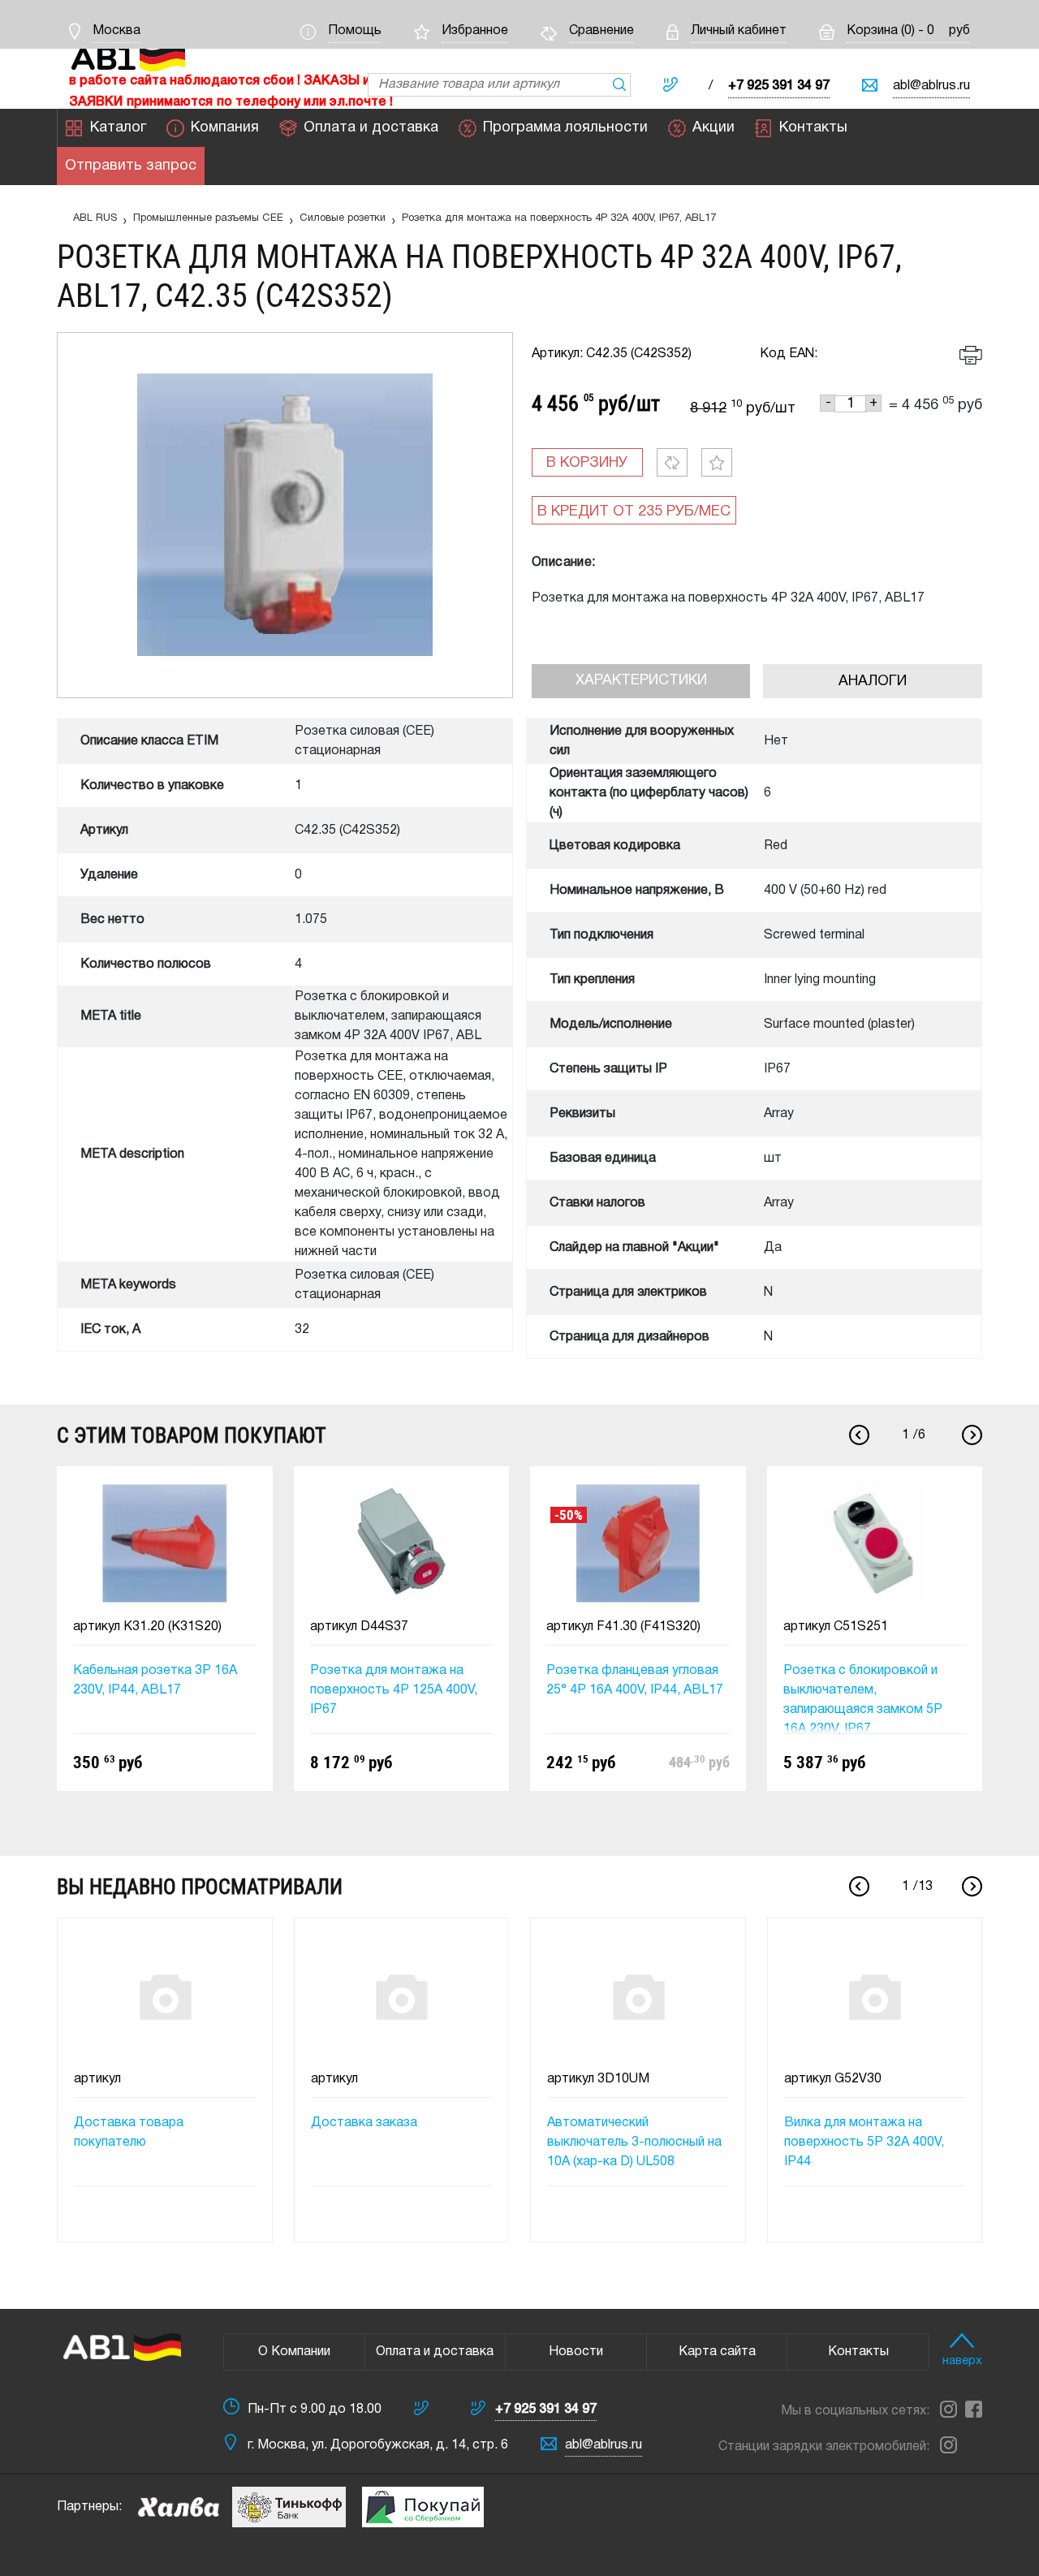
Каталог (118, 128)
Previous (859, 1435)
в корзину (587, 463)
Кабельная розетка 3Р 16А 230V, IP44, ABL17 (155, 1681)
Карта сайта (717, 2352)
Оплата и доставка (371, 128)
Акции (714, 128)
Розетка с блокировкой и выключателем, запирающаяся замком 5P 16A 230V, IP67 (863, 1700)
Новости (576, 2352)
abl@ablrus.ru (931, 86)
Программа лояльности (565, 128)
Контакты (813, 128)
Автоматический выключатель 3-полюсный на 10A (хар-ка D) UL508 (634, 2142)
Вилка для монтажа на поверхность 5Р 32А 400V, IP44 (864, 2142)
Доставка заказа (364, 2123)
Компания (225, 128)
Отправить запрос (131, 166)
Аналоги (873, 682)
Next (972, 1435)
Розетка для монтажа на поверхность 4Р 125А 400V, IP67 (394, 1690)
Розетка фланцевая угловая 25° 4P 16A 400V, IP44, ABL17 (635, 1681)
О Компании (294, 2352)
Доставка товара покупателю (129, 2133)
